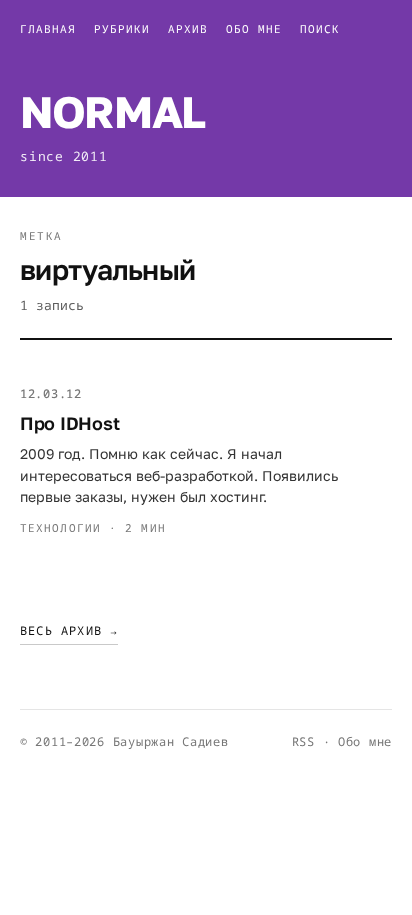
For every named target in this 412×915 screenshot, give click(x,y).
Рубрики (122, 28)
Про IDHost (69, 423)
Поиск (320, 28)
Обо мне (254, 28)
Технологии (60, 527)
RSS (303, 741)
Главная (48, 28)
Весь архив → (69, 630)
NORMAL (112, 111)
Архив (188, 28)
